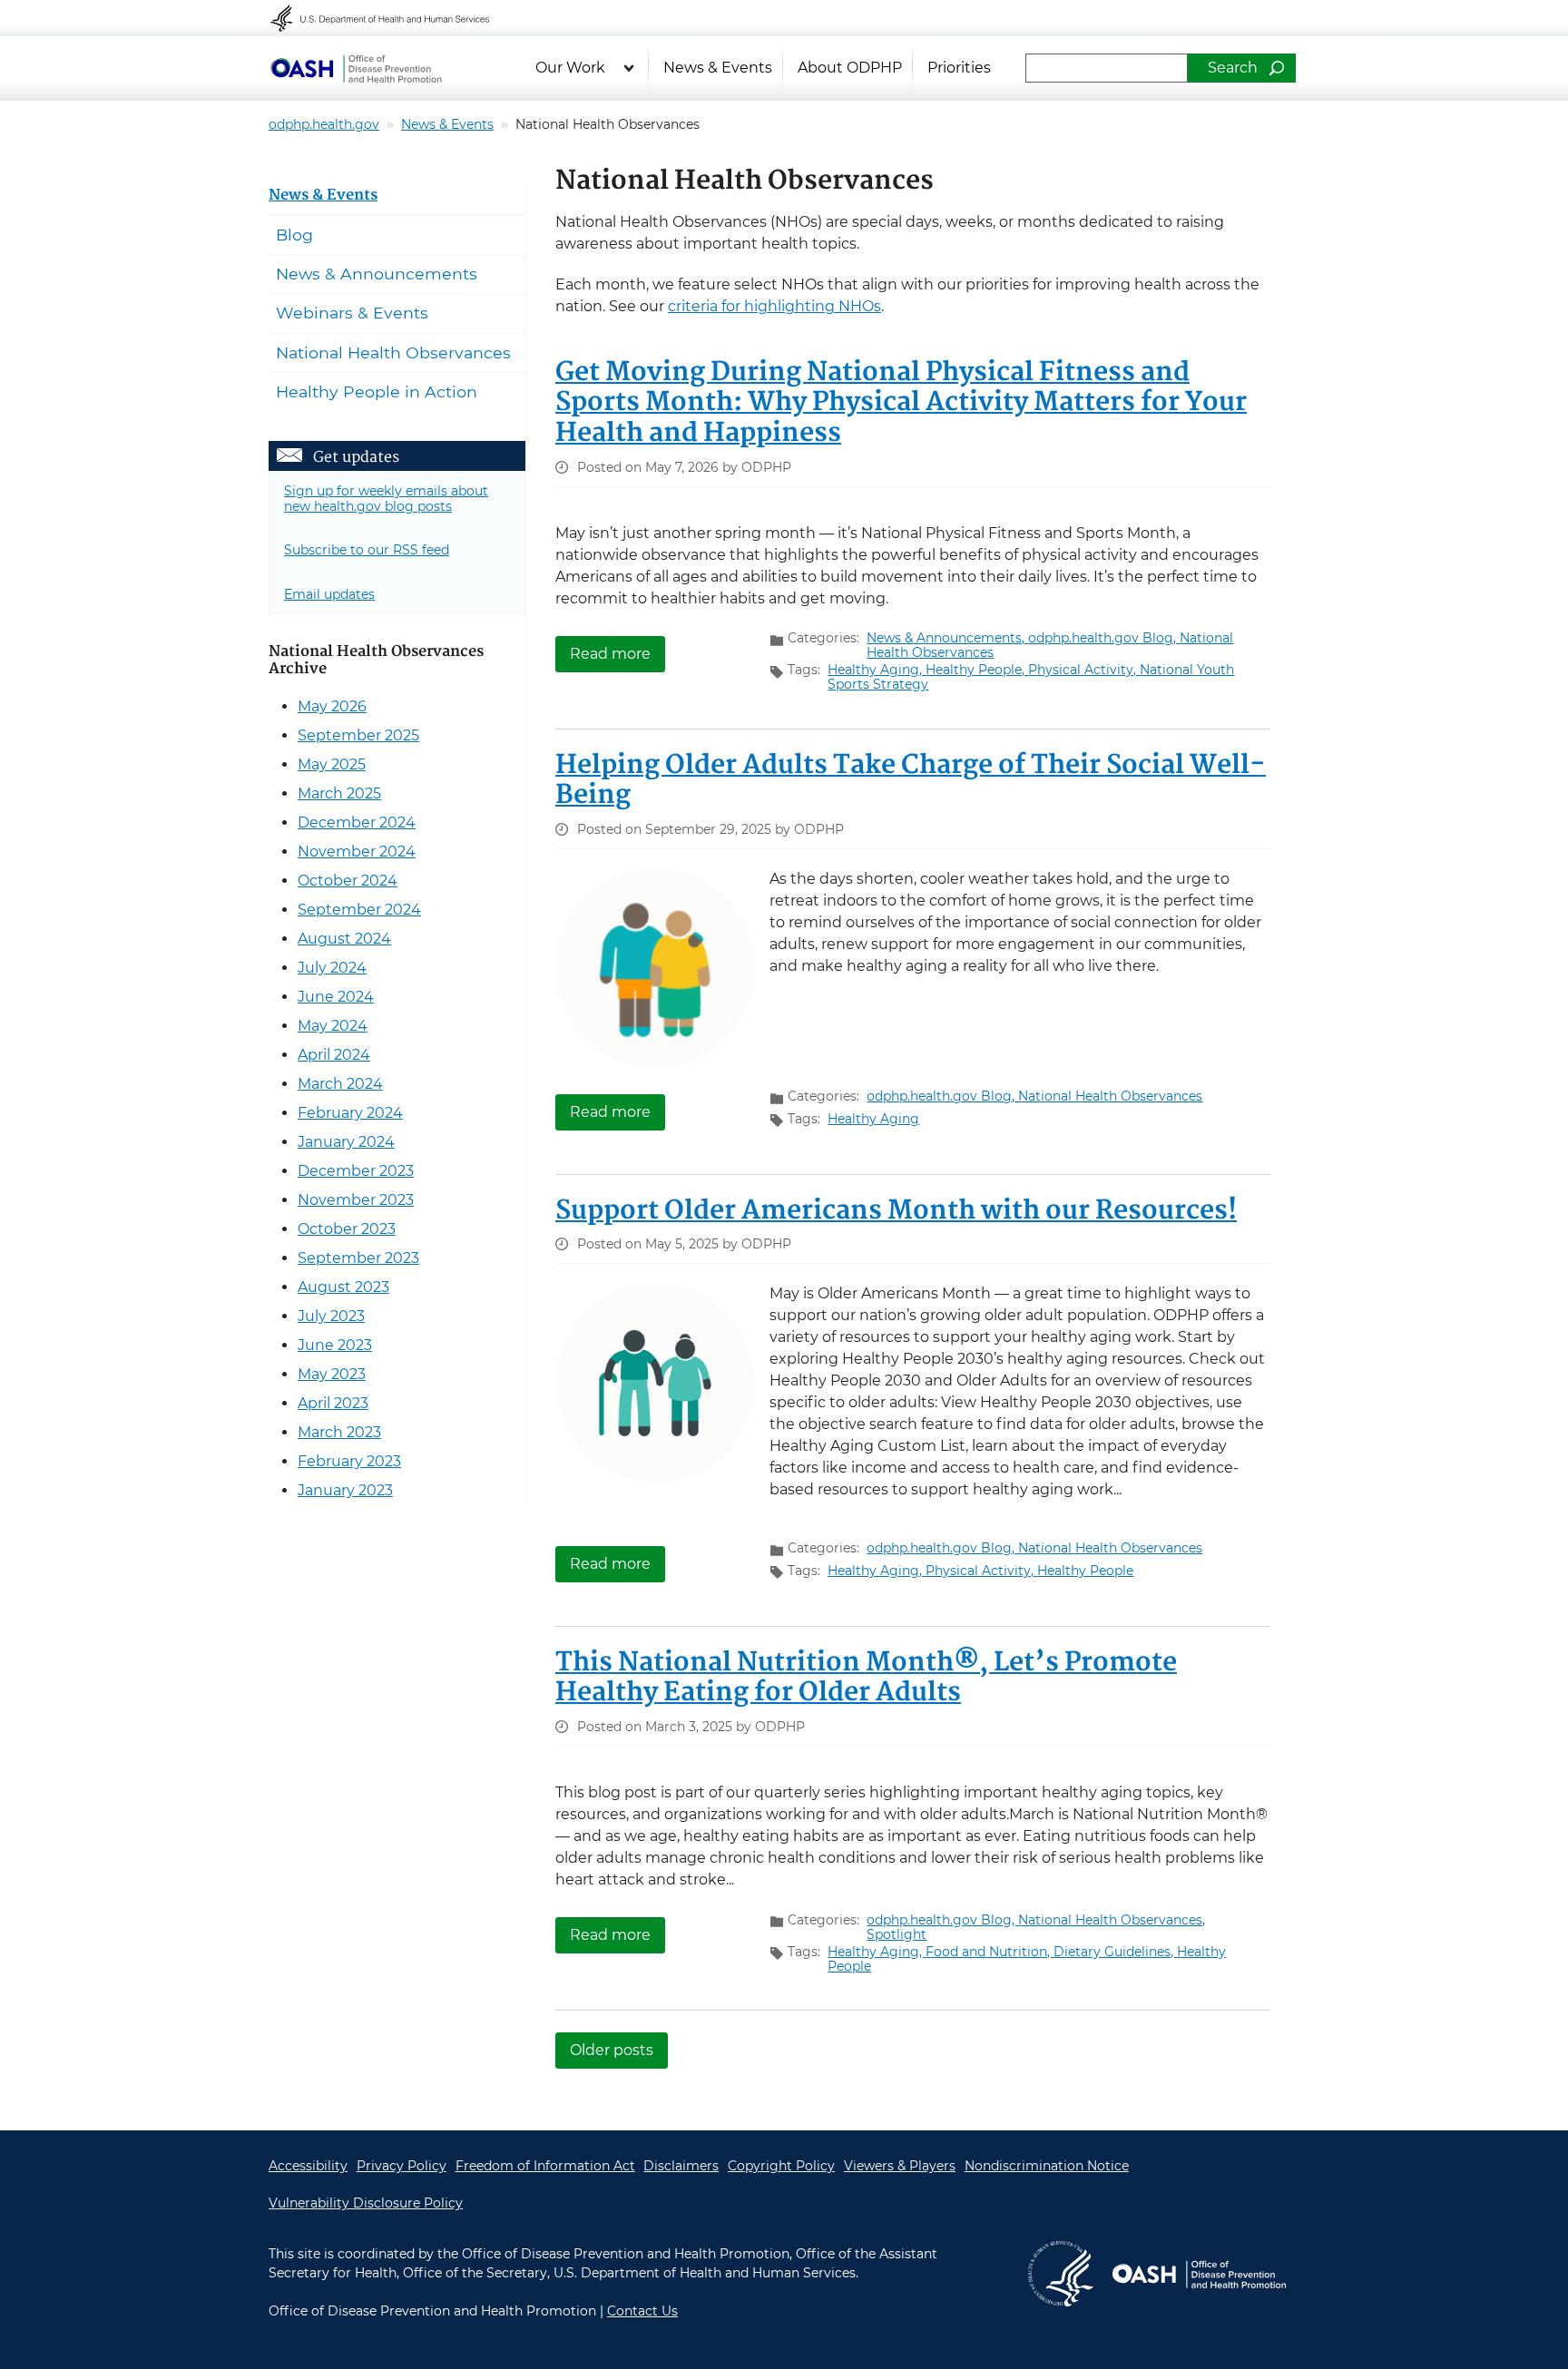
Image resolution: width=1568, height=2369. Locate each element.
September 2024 (359, 910)
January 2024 (346, 1142)
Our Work (570, 68)
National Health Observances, (1112, 1920)
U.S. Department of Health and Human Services (392, 18)
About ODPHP (850, 68)
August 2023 (343, 1287)
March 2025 (339, 793)
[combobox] (1107, 68)
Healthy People (1085, 1571)
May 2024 (333, 1026)
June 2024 (336, 997)
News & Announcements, (947, 638)
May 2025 (332, 764)
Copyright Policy (781, 2166)
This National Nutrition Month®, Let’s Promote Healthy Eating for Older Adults (866, 1679)
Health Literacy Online (356, 68)
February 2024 (350, 1113)
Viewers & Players (900, 2166)
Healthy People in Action (377, 392)
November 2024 (357, 852)
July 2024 (332, 968)
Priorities (959, 68)
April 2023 (333, 1403)
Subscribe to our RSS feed (367, 550)
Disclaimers (681, 2166)
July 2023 (331, 1316)
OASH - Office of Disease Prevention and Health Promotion (1199, 2274)
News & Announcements (377, 274)
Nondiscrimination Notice (1047, 2166)
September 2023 (358, 1258)
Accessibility (308, 2166)
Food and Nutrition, (990, 1952)
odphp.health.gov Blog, (1104, 638)
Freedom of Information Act (545, 2166)
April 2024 (334, 1055)
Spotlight (897, 1934)
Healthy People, (977, 670)
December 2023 (356, 1171)
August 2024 (344, 939)
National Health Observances (1110, 1096)
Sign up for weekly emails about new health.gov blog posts (386, 499)
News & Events (718, 68)
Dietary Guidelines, (1115, 1952)
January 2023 (345, 1490)
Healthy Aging (873, 1119)
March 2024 (340, 1084)
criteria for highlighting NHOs (774, 306)
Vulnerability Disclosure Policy (366, 2203)
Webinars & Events (352, 313)
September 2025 (358, 735)
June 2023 (335, 1345)
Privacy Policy (402, 2166)
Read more (617, 653)
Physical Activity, (1084, 670)
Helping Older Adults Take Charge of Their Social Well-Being (911, 781)
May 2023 (332, 1374)
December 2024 (357, 822)
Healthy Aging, (877, 670)
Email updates (329, 594)
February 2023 (349, 1461)
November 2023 (356, 1200)
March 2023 (339, 1432)
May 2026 (332, 706)
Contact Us (642, 2311)
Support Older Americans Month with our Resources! (896, 1211)
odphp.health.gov (324, 124)
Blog (294, 235)
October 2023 (347, 1229)
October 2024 (348, 881)
